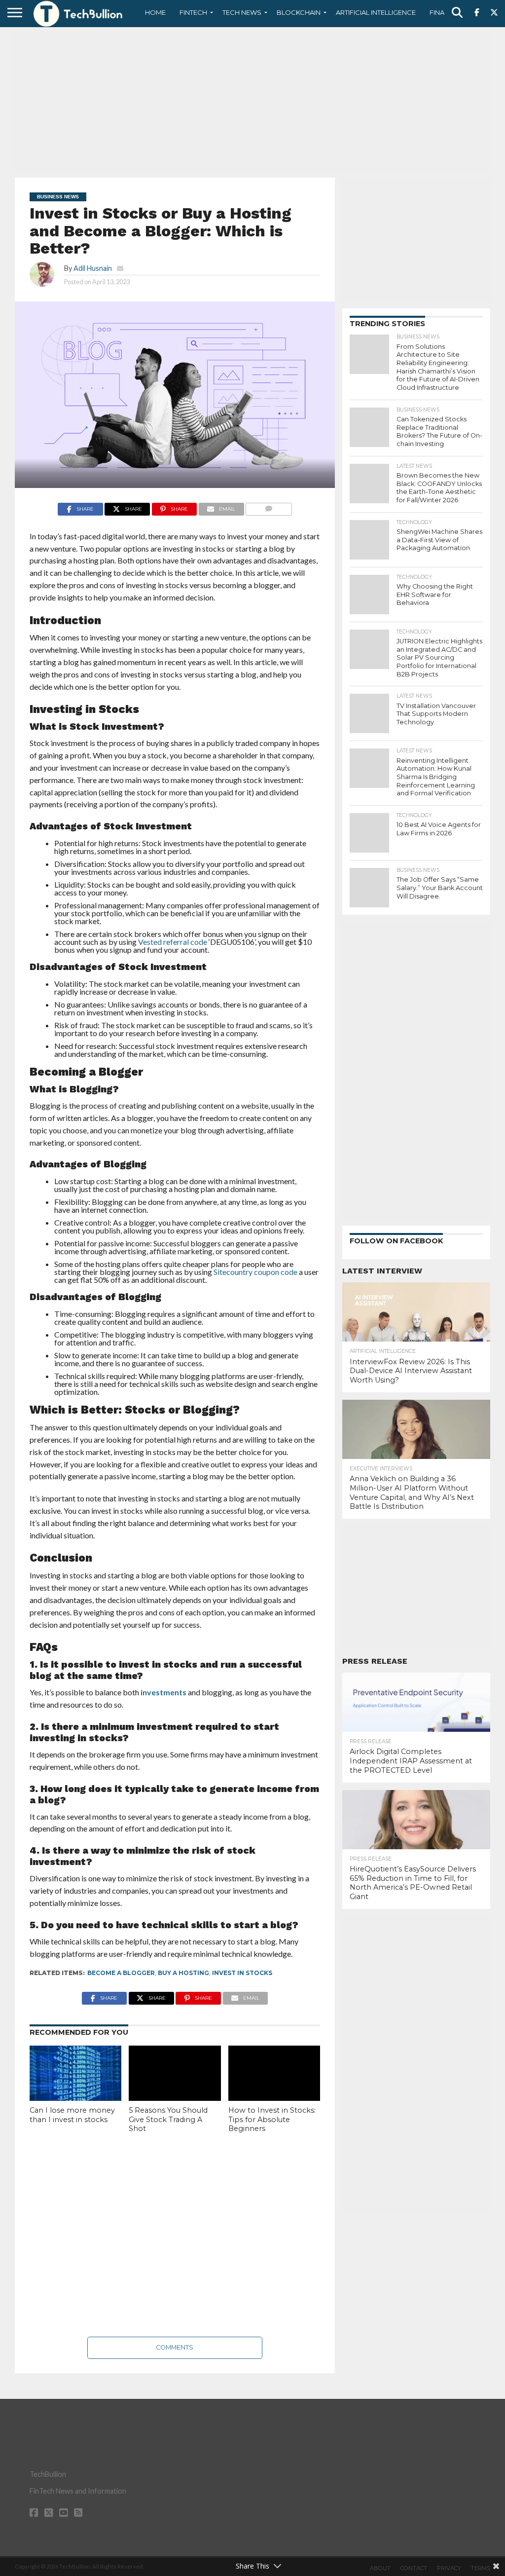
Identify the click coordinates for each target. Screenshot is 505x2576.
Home (155, 12)
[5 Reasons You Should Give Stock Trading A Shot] (175, 2073)
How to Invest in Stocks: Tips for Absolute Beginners (272, 2119)
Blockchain (299, 12)
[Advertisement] (252, 101)
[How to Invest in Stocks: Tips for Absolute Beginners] (274, 2073)
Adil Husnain (93, 268)
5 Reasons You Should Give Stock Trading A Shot (168, 2119)
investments (163, 1692)
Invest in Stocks (242, 1973)
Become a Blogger (121, 1973)
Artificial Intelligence (376, 12)
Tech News (242, 12)
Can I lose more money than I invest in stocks (72, 2115)
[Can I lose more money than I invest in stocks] (75, 2073)
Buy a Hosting (183, 1973)
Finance (444, 12)
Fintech (193, 12)
